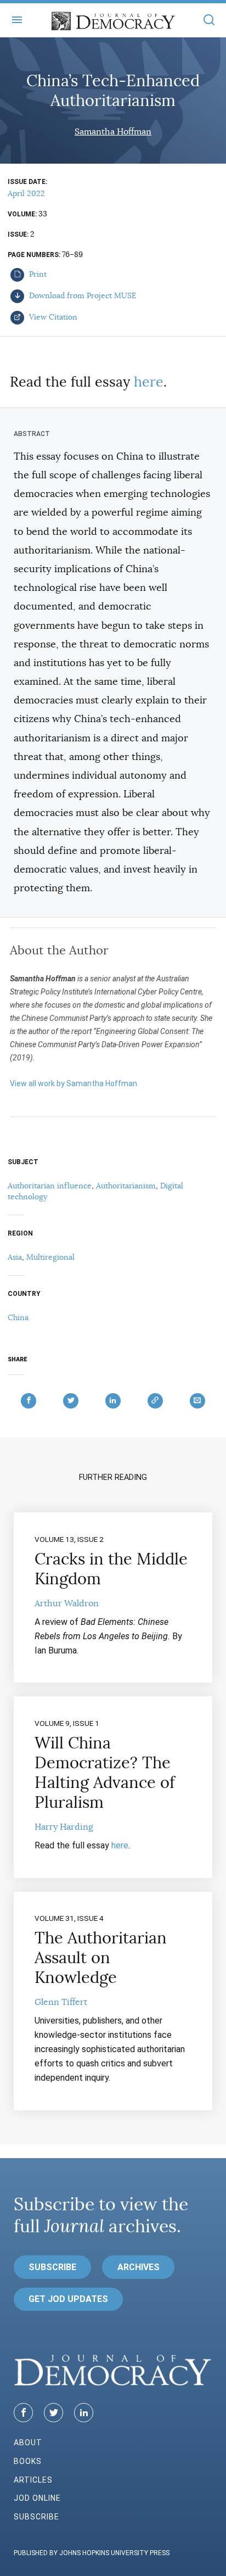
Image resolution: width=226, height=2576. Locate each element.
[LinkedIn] (84, 2413)
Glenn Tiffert (61, 2002)
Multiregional (50, 1257)
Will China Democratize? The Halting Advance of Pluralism (105, 1773)
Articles (33, 2480)
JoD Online (37, 2498)
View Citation (52, 317)
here (149, 382)
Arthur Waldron (67, 1603)
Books (28, 2461)
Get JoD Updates (68, 2299)
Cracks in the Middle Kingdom (111, 1569)
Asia (15, 1257)
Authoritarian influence (50, 1186)
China (18, 1317)
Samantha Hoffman (113, 132)
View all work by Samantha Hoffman (74, 1083)
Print (37, 274)
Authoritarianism (126, 1186)
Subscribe (52, 2267)
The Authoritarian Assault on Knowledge (101, 1958)
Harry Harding (64, 1827)
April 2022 (26, 193)
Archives (139, 2267)
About (28, 2443)
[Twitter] (53, 2413)
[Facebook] (23, 2413)
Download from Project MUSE (82, 295)
